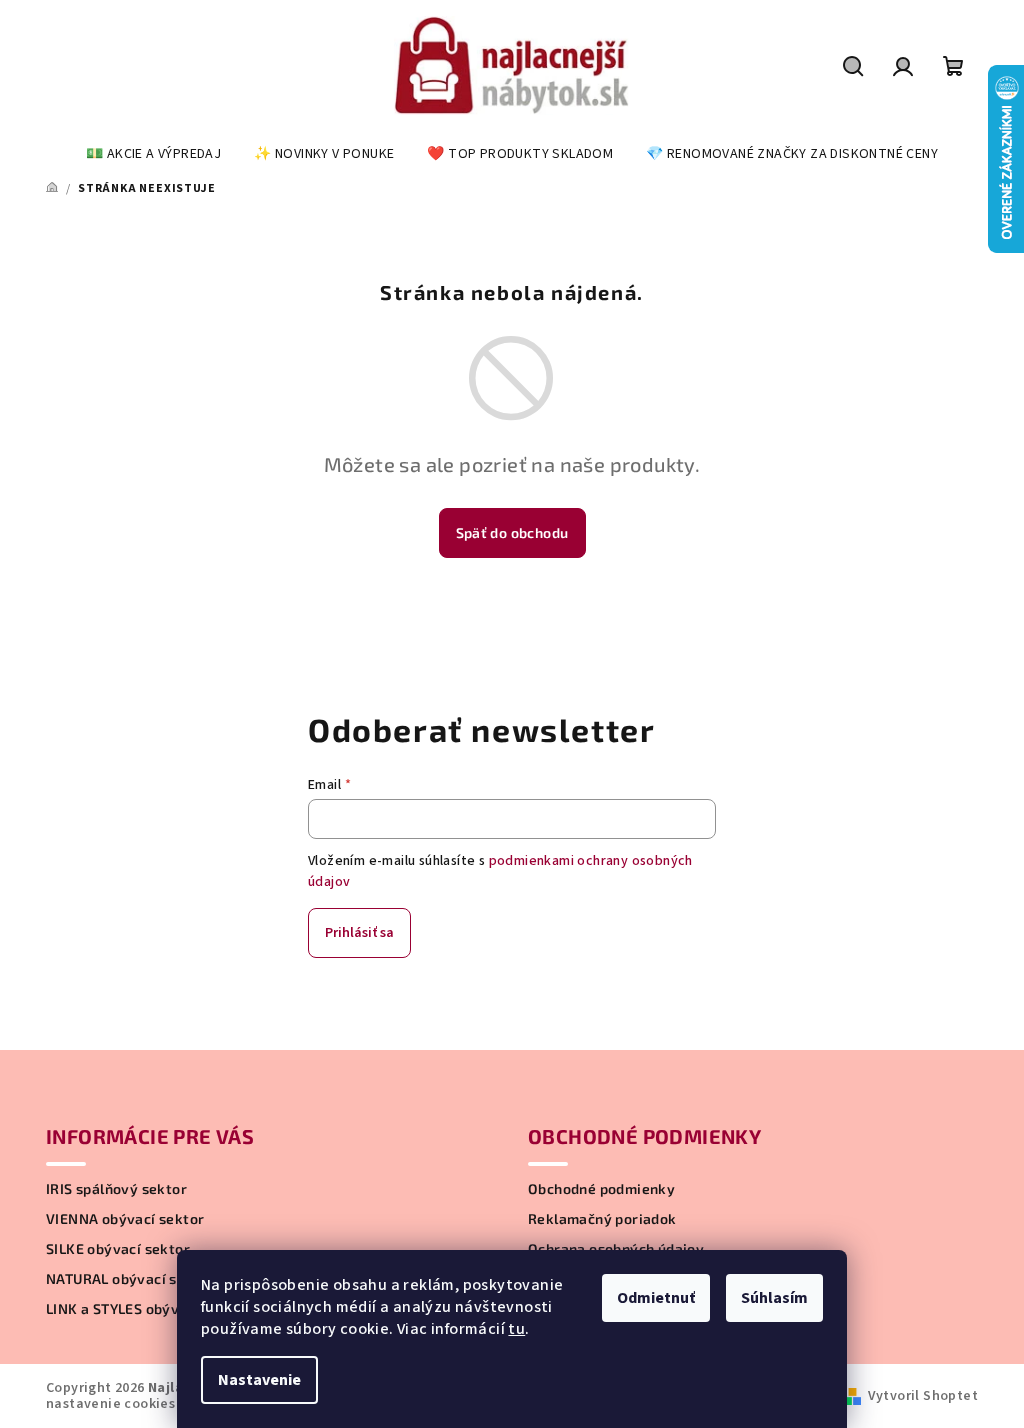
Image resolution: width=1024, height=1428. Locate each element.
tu (516, 1329)
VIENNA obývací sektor (125, 1219)
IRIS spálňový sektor (116, 1189)
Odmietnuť (656, 1298)
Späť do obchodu (512, 532)
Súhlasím (774, 1298)
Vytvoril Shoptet (923, 1396)
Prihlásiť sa (359, 933)
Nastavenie (259, 1380)
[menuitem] (153, 154)
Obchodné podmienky (601, 1189)
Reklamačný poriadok (602, 1219)
